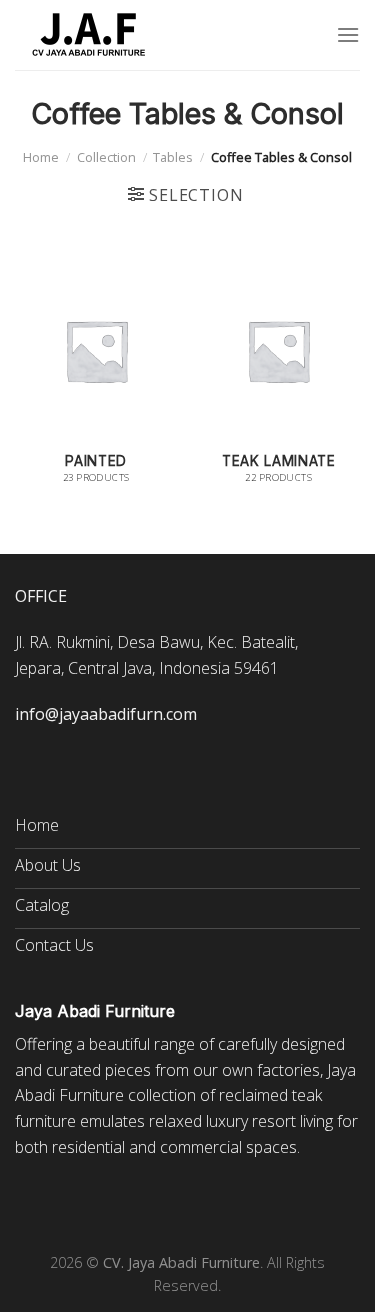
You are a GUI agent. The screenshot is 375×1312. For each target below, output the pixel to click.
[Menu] (348, 34)
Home (41, 157)
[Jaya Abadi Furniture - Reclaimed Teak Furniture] (90, 35)
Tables (173, 157)
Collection (106, 157)
